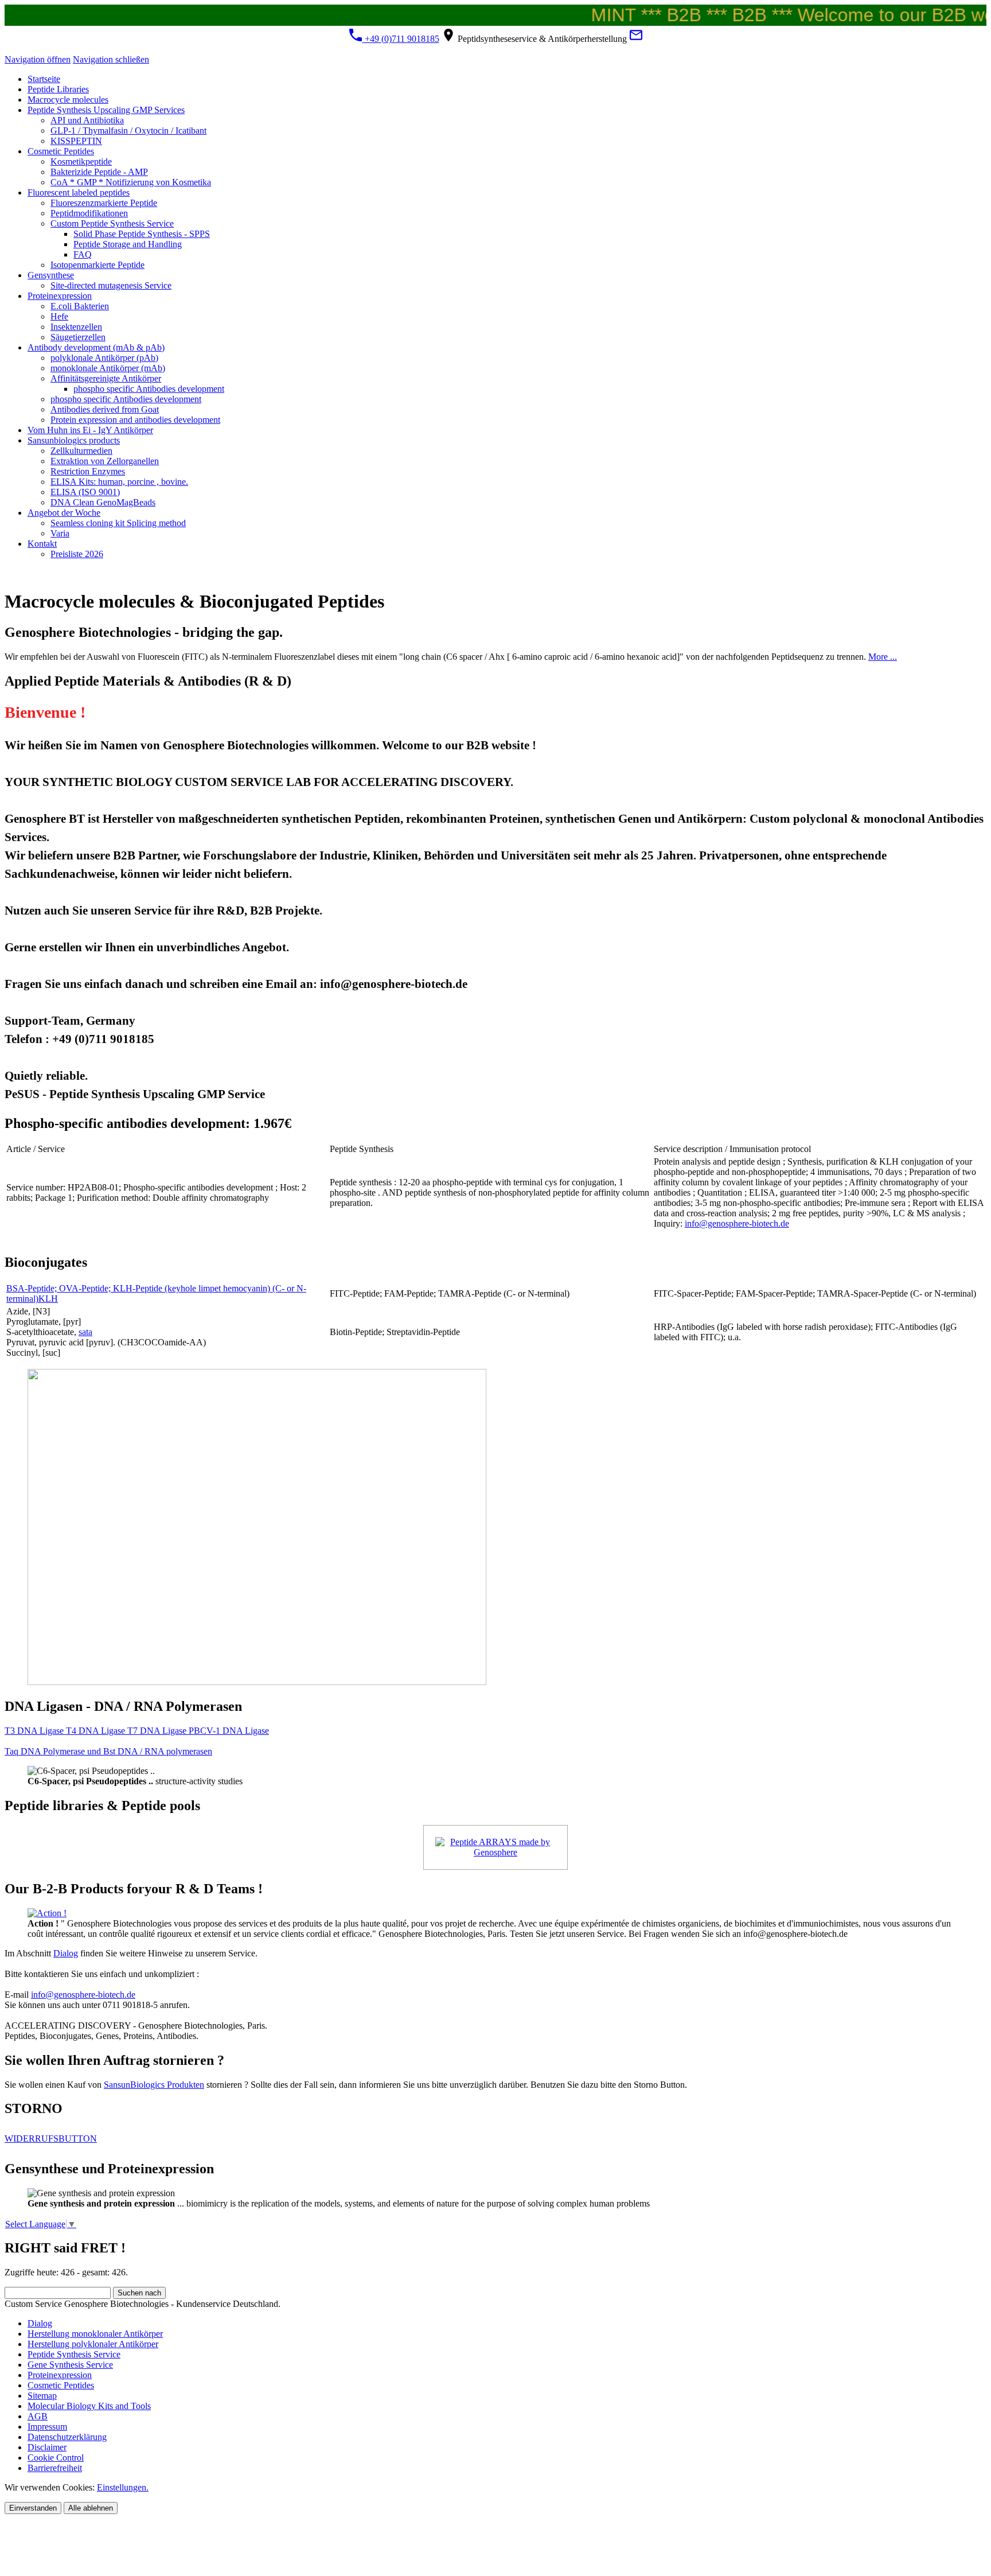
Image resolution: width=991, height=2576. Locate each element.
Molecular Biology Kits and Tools (89, 2406)
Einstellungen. (123, 2487)
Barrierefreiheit (55, 2468)
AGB (38, 2416)
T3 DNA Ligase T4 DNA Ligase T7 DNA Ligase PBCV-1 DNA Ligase (137, 1731)
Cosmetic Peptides (61, 2385)
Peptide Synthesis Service (74, 2354)
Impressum (47, 2427)
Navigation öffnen (38, 59)
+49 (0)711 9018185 (401, 39)
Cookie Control (56, 2458)
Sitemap (42, 2396)
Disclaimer (47, 2447)
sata (85, 1332)
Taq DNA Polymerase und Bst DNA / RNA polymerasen (108, 1751)
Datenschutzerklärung (67, 2437)
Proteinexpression (60, 2375)
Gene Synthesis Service (70, 2365)
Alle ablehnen (91, 2508)
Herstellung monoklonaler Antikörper (95, 2334)
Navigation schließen (111, 59)
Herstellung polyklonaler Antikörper (93, 2344)
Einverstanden (33, 2508)
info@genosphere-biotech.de (737, 1223)
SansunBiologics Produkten (154, 2085)
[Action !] (47, 1913)
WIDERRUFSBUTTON (51, 2139)
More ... (883, 657)
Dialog (66, 1953)
